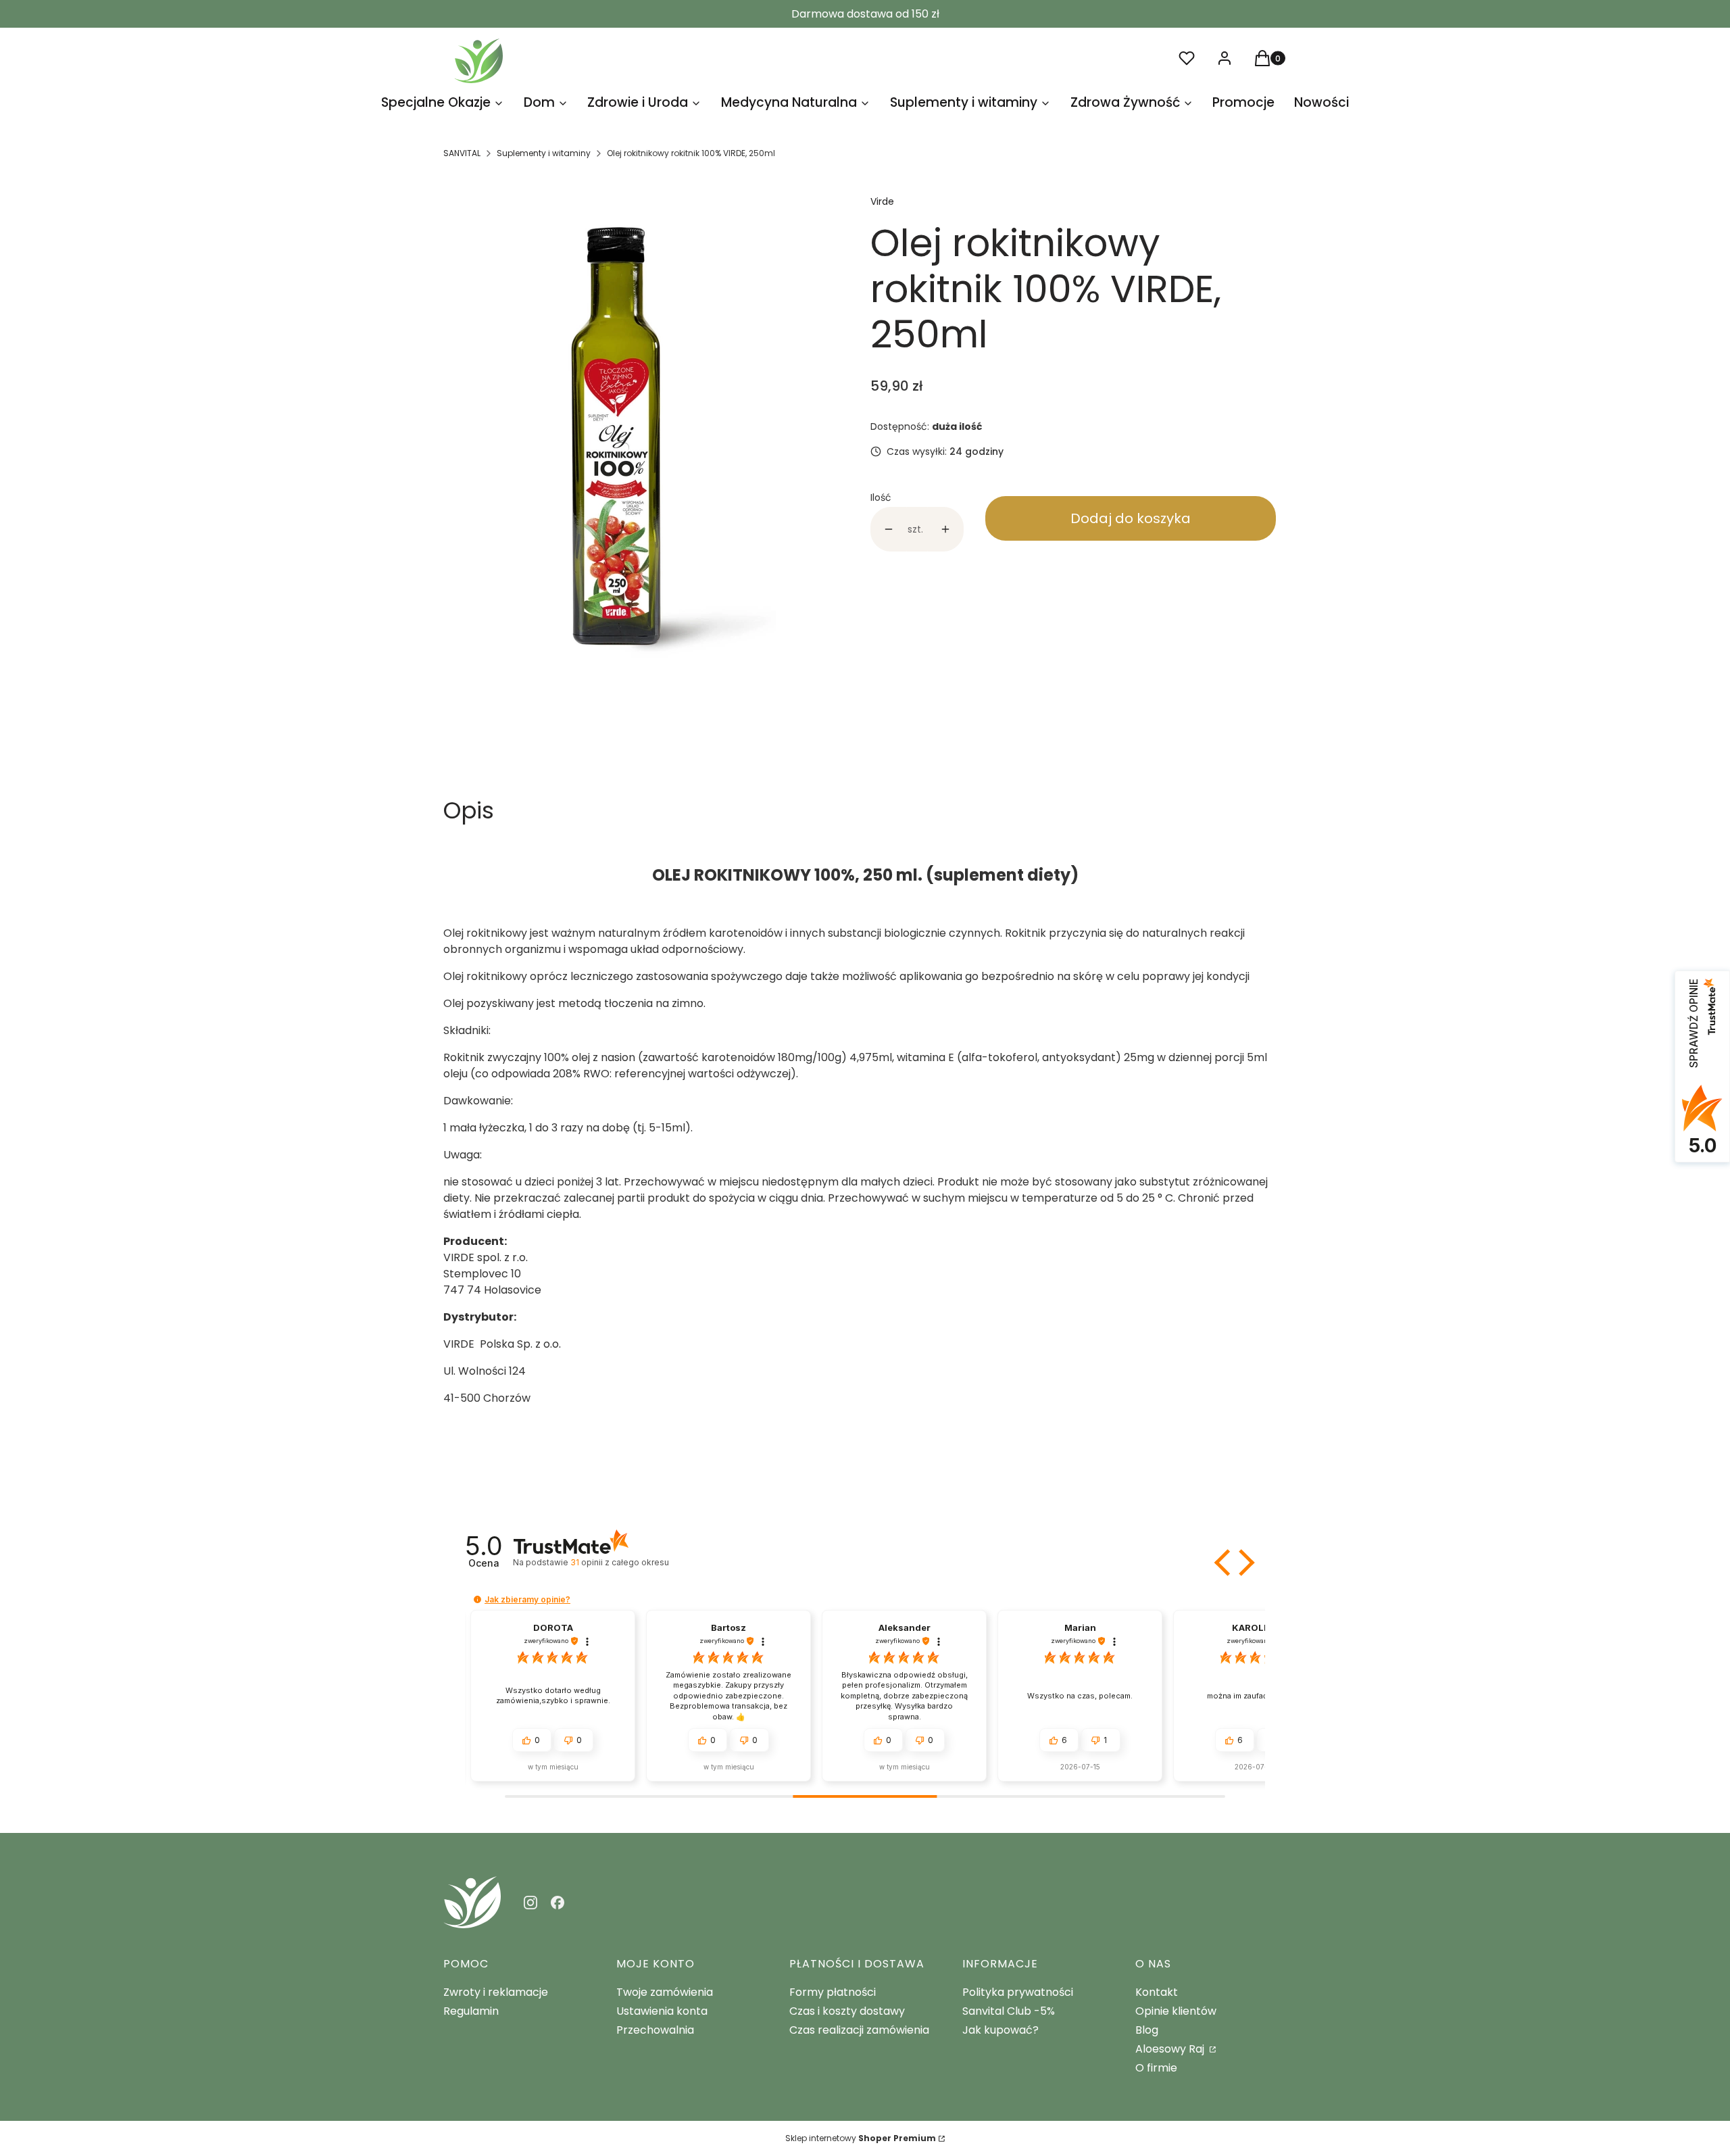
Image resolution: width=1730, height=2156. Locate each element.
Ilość (881, 497)
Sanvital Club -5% (1009, 2011)
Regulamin (471, 2011)
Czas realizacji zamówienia (859, 2030)
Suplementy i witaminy (544, 153)
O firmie (1156, 2068)
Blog (1147, 2030)
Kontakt (1157, 1992)
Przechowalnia (655, 2030)
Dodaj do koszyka (1131, 518)
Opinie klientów (1176, 2011)
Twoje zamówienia (665, 1992)
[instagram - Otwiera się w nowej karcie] (530, 1903)
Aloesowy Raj (1171, 2049)
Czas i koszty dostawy (847, 2011)
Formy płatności (833, 1992)
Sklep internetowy (861, 2138)
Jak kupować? (1000, 2030)
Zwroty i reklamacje (496, 1992)
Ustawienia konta (662, 2011)
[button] (1224, 1563)
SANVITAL (462, 153)
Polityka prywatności (1018, 1992)
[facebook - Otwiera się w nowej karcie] (558, 1903)
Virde (882, 201)
